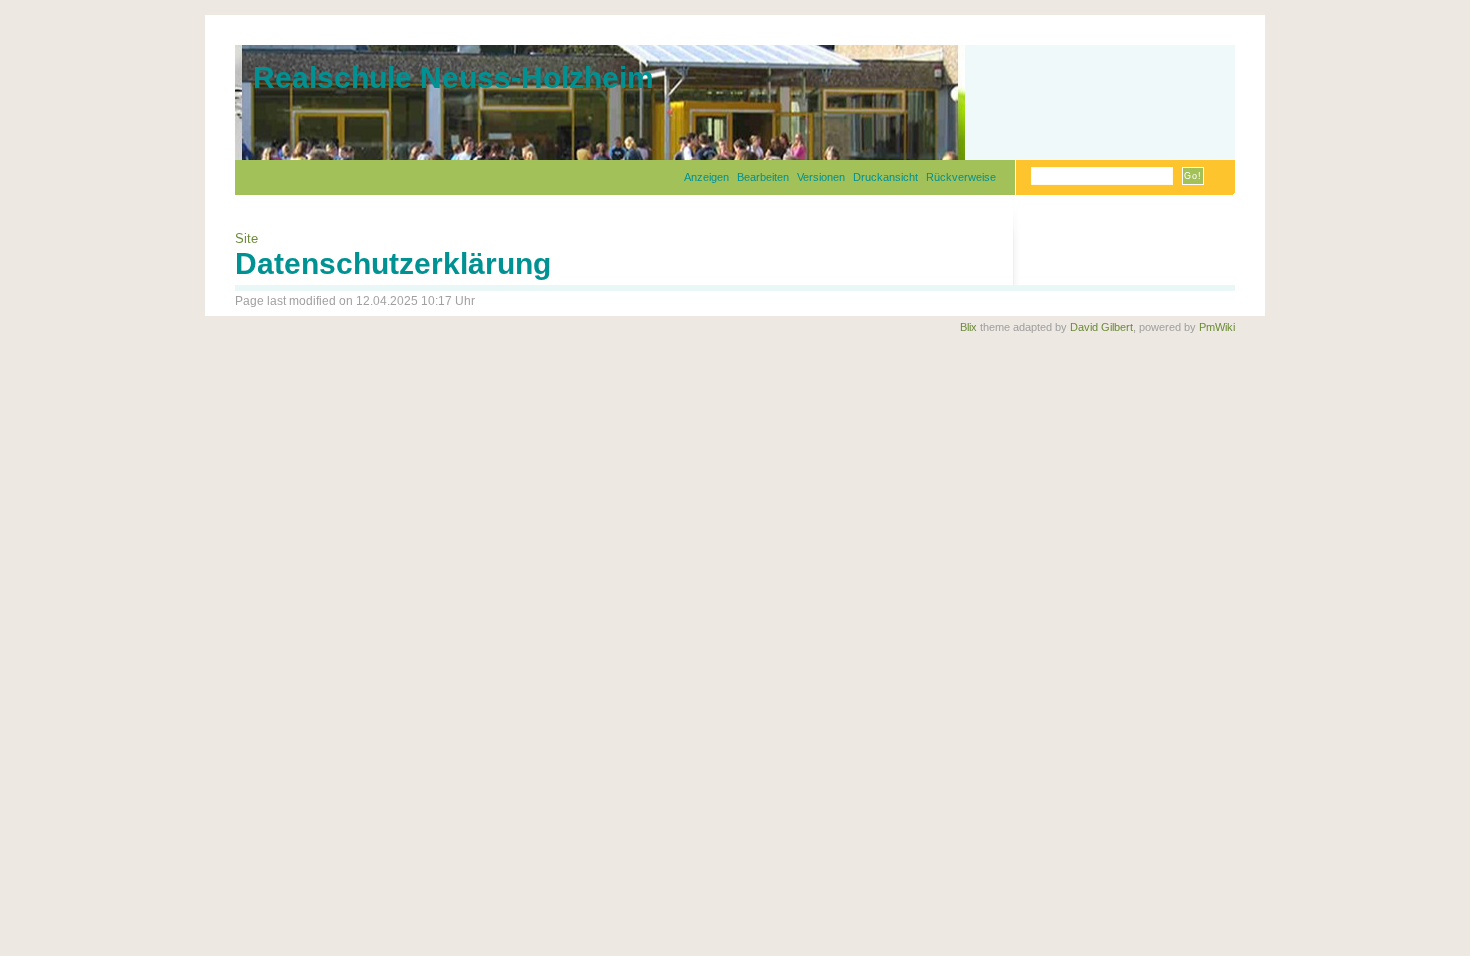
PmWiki (1217, 327)
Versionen (821, 177)
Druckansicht (885, 177)
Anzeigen (706, 177)
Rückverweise (961, 177)
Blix (968, 327)
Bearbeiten (763, 177)
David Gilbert (1101, 327)
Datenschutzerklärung (393, 263)
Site (246, 238)
